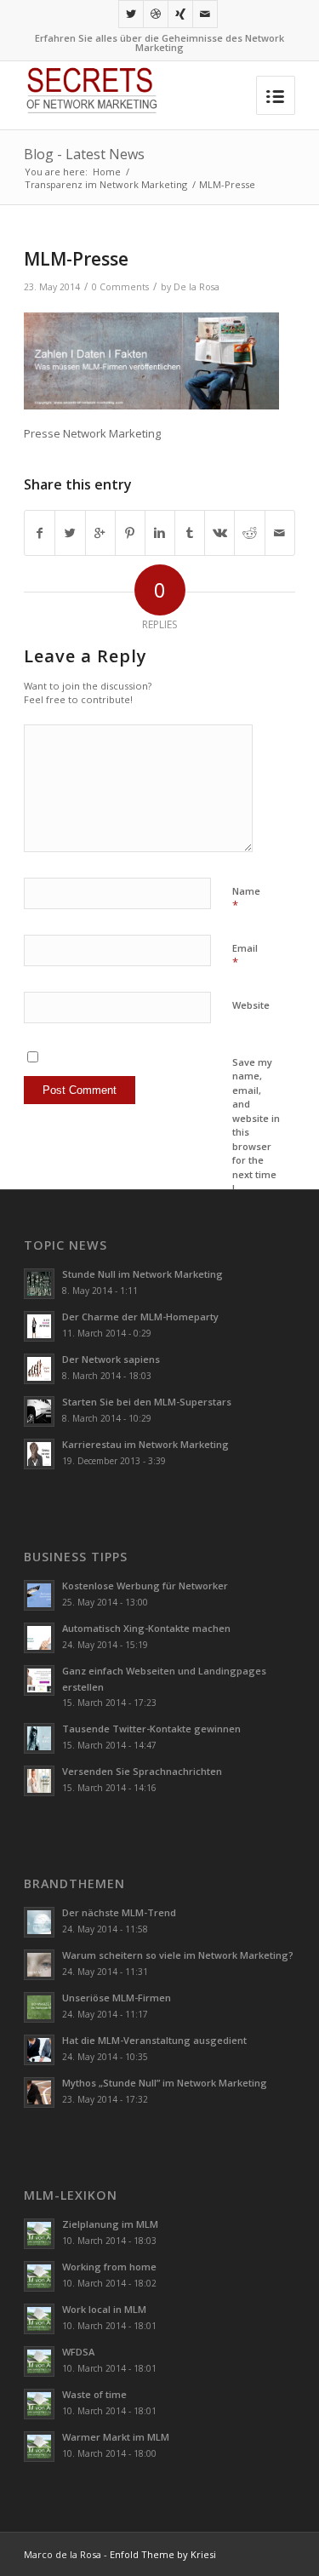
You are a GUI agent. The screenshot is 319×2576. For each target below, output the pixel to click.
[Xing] (180, 14)
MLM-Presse (76, 259)
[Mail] (205, 14)
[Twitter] (131, 14)
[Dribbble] (156, 14)
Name (246, 899)
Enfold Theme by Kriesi (163, 2554)
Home (107, 172)
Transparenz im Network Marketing (106, 184)
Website (251, 1005)
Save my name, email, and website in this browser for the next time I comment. (256, 1132)
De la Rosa (197, 287)
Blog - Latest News (84, 154)
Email (245, 956)
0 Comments (120, 287)
